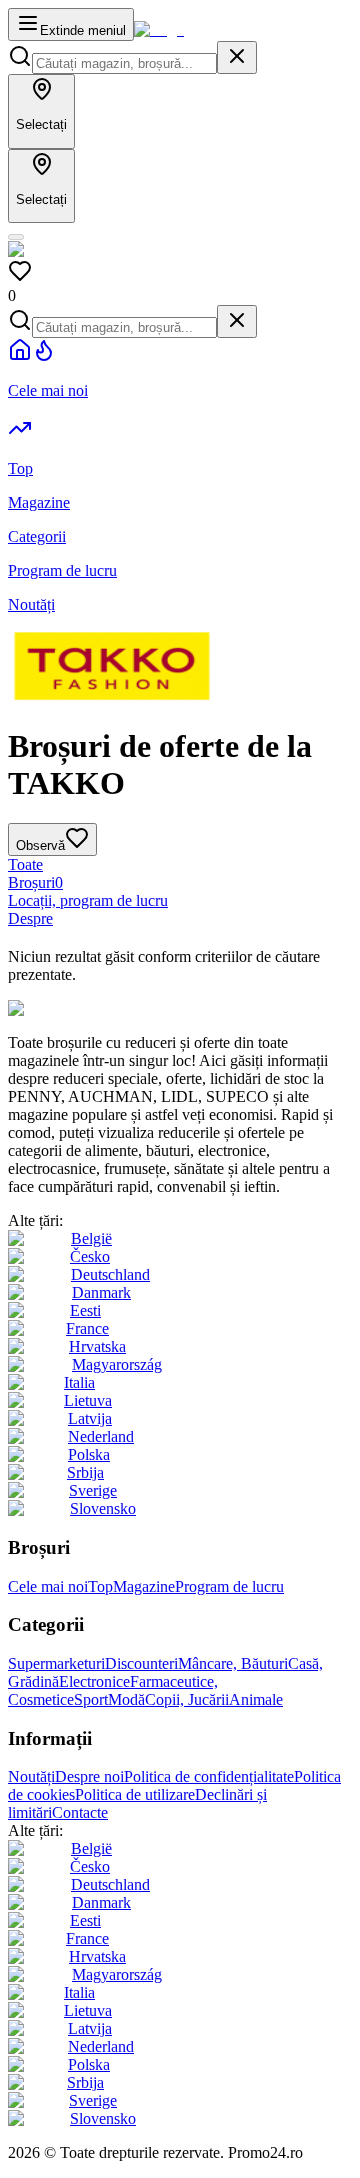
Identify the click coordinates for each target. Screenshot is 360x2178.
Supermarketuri (56, 1663)
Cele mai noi (48, 1586)
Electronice (94, 1681)
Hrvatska (97, 1346)
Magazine (144, 1586)
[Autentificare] (16, 237)
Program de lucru (229, 1586)
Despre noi (89, 1776)
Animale (256, 1699)
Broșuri (35, 882)
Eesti (85, 1310)
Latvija (90, 1418)
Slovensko (103, 1508)
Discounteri (141, 1663)
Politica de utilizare (135, 1794)
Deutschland (110, 1274)
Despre (30, 918)
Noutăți (31, 1776)
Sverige (93, 1490)
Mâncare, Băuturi (233, 1663)
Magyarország (117, 1364)
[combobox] (124, 63)
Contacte (80, 1812)
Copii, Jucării (187, 1699)
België (91, 1238)
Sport (91, 1699)
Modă (126, 1699)
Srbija (85, 1472)
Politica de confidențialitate (209, 1776)
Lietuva (88, 1400)
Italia (79, 1382)
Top (100, 1586)
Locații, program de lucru (88, 900)
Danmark (101, 1292)
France (87, 1328)
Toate (25, 864)
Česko (90, 1256)
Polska (89, 1454)
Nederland (101, 1436)
